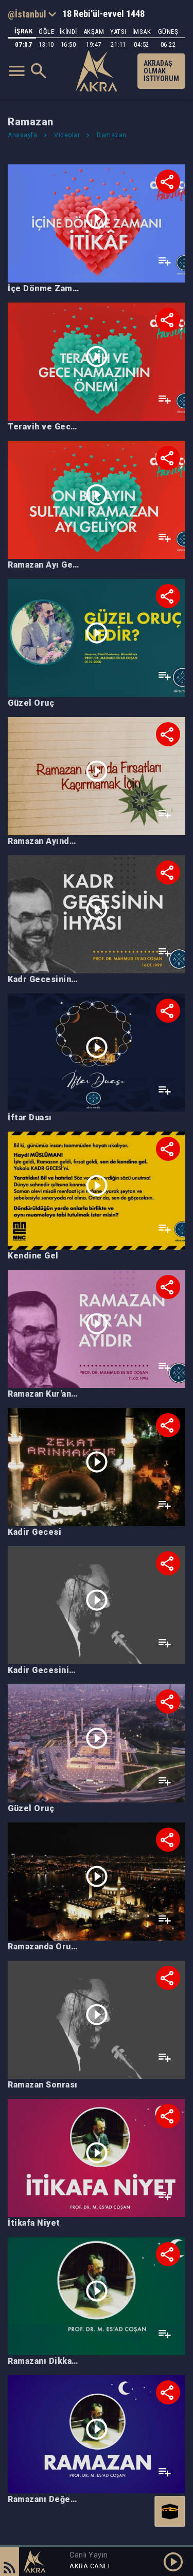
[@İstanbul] (32, 14)
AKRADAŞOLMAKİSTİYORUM (161, 71)
